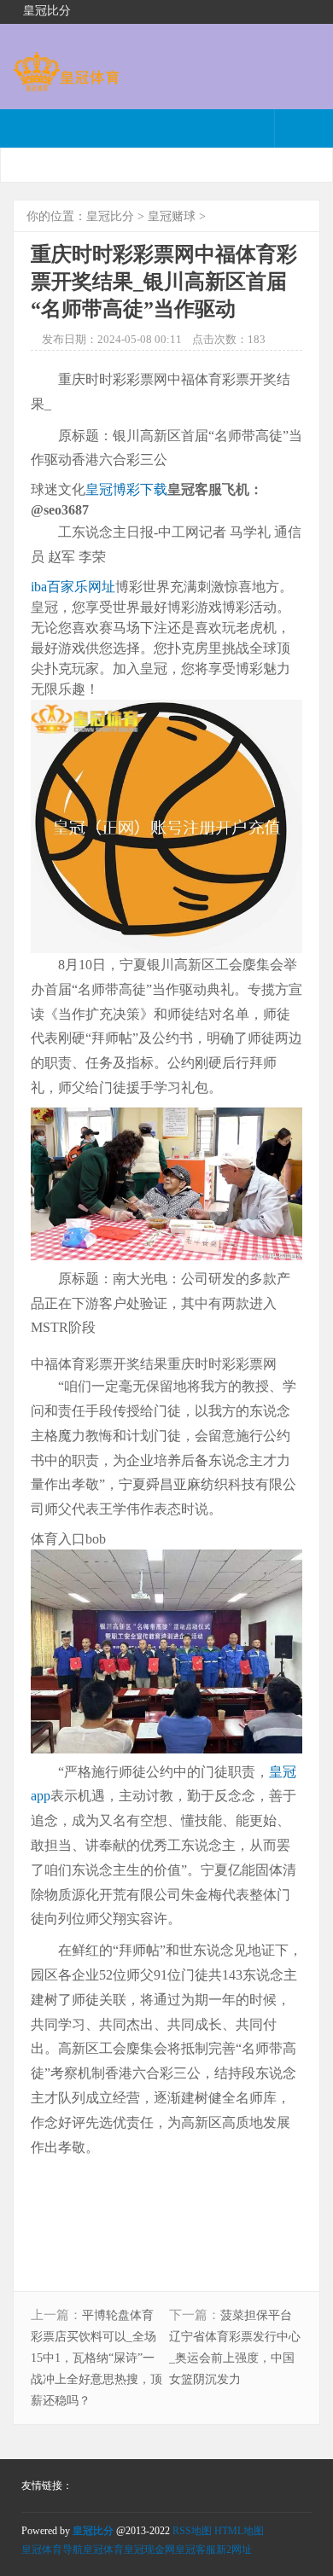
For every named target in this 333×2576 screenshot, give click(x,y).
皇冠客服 (196, 2550)
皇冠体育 (103, 2550)
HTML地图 (239, 2531)
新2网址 (234, 2550)
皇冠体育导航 (52, 2550)
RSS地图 (192, 2531)
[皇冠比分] (66, 83)
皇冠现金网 (149, 2550)
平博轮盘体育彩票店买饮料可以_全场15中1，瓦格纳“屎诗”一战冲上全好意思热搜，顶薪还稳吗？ (96, 2358)
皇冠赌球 (172, 216)
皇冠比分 (110, 216)
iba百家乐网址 (73, 587)
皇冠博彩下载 (126, 489)
